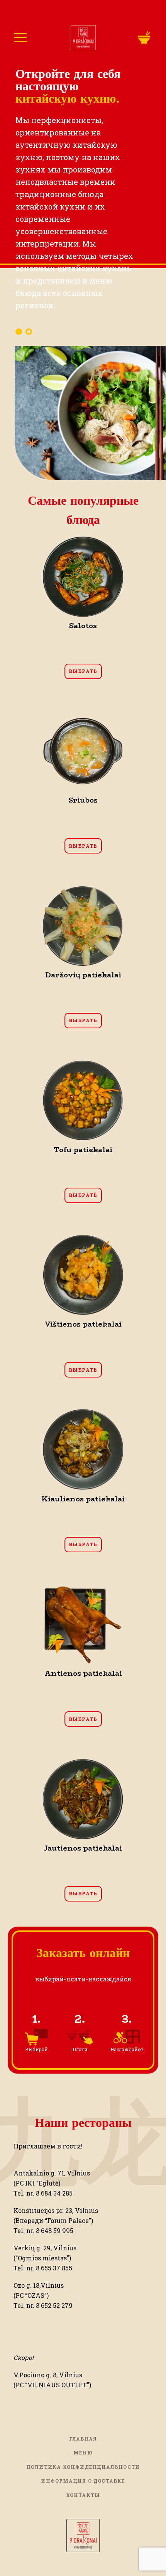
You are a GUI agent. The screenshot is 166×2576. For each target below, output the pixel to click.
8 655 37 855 (54, 2268)
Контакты (83, 2495)
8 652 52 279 (54, 2305)
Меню (83, 2453)
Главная (83, 2439)
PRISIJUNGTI (140, 38)
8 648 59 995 (55, 2230)
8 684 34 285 (54, 2193)
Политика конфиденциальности (83, 2467)
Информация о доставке (83, 2481)
